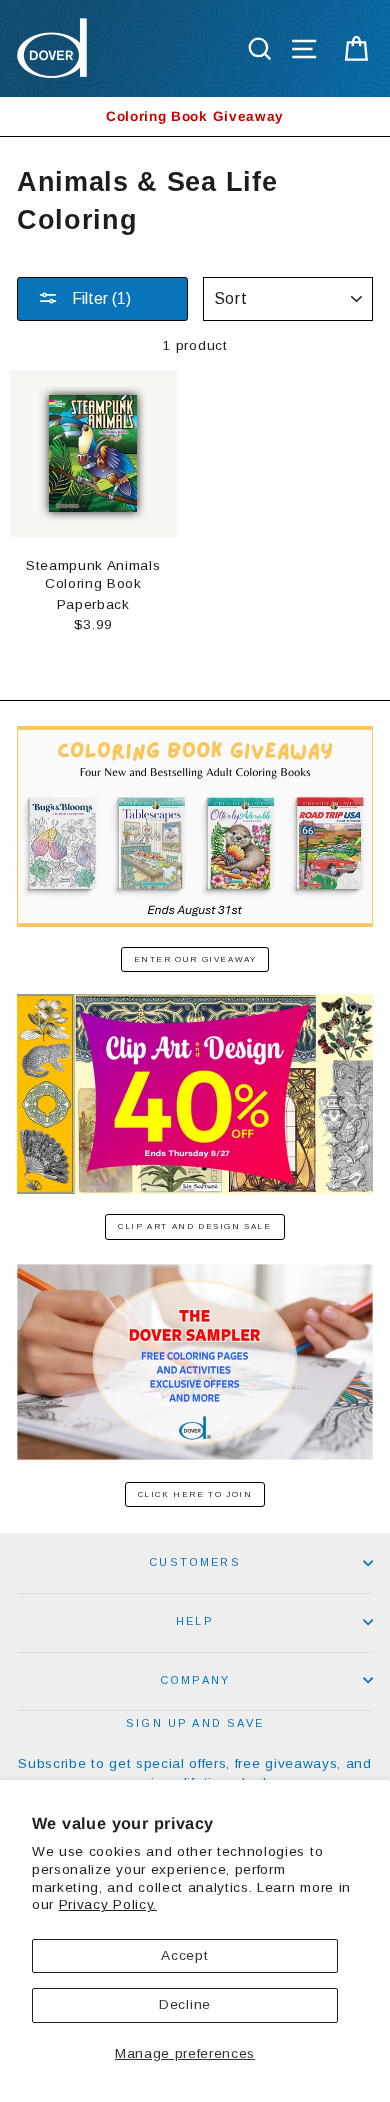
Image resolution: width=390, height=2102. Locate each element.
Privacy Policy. (108, 1904)
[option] (195, 116)
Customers (195, 1562)
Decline (185, 2004)
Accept (184, 1955)
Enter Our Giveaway (195, 959)
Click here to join (195, 1494)
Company (195, 1680)
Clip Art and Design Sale (194, 1226)
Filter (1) (99, 298)
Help (195, 1621)
